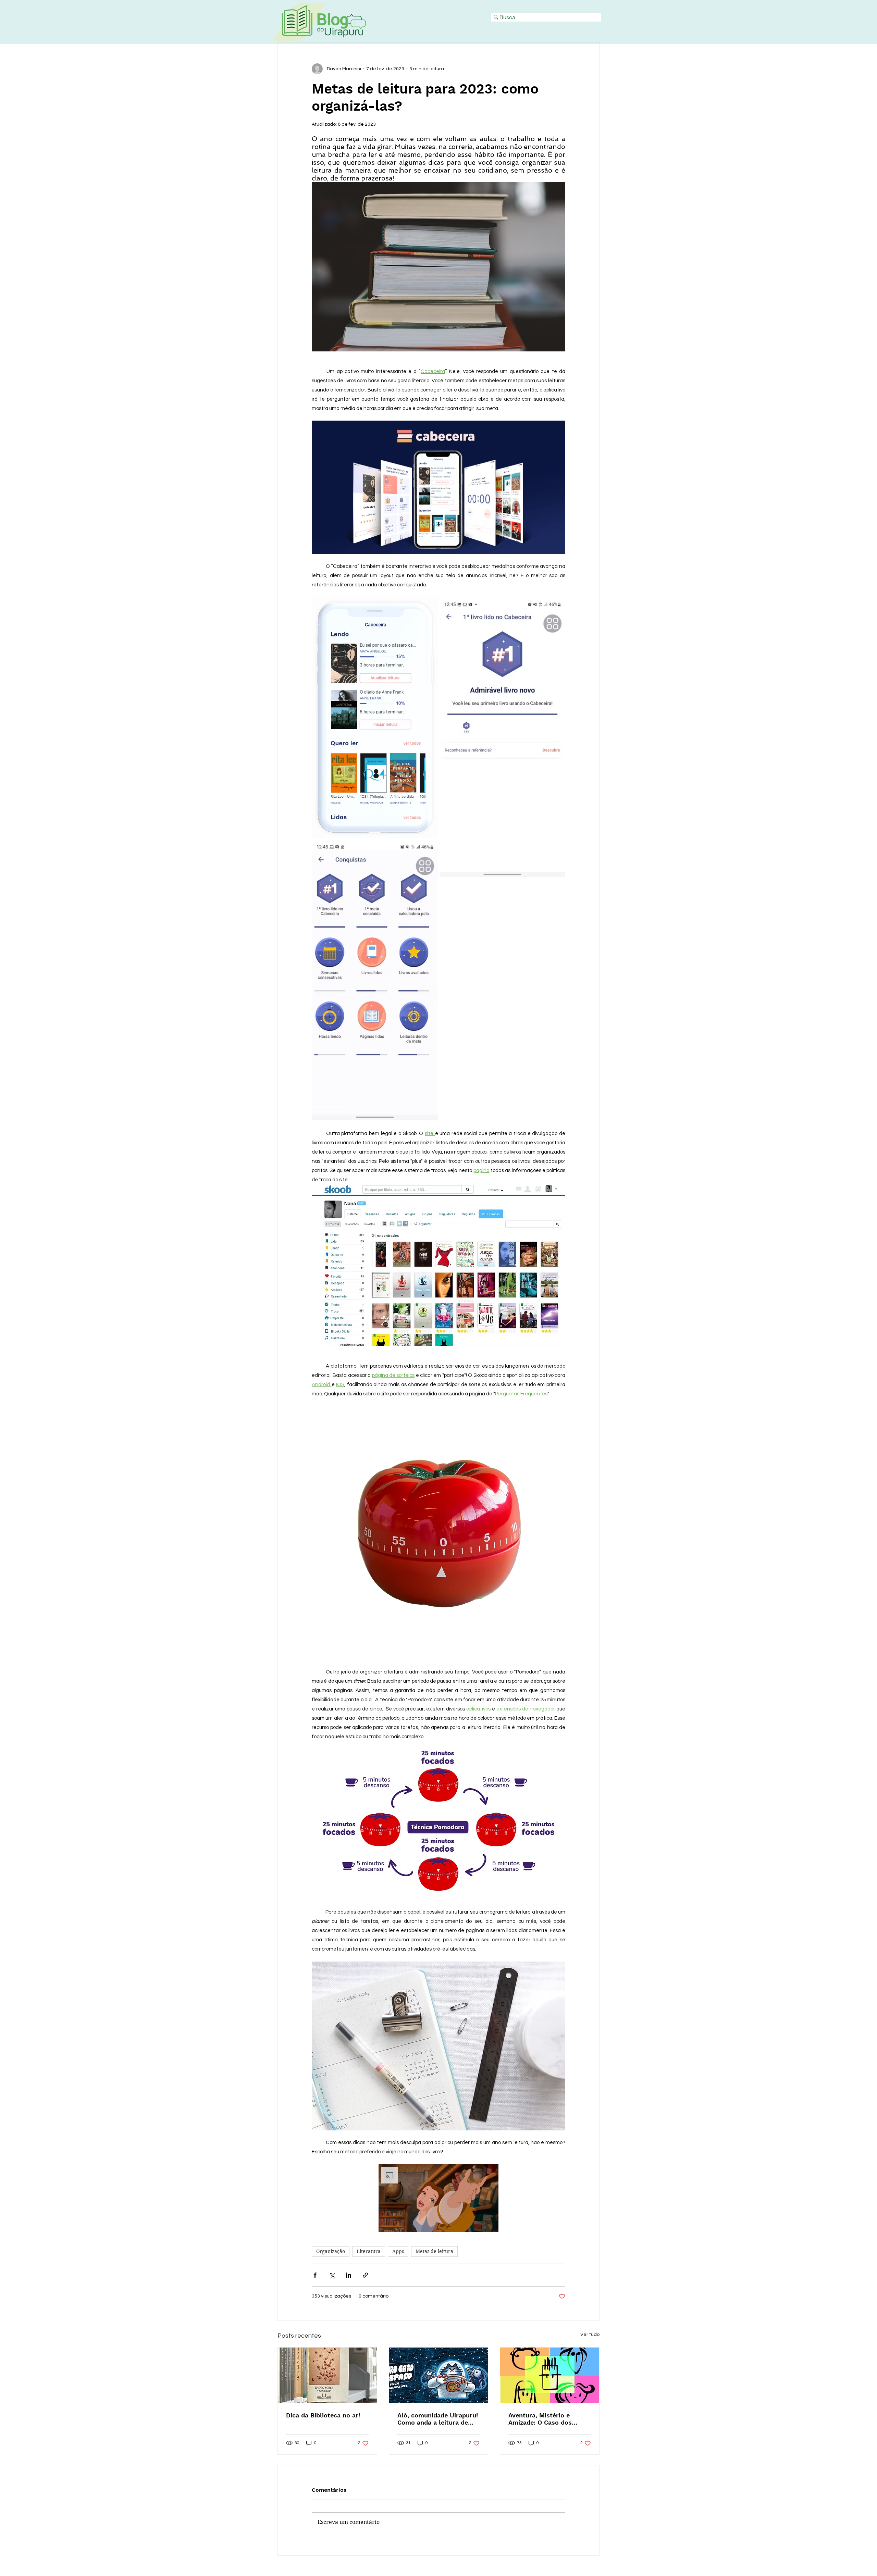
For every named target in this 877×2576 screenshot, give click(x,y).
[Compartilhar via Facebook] (315, 2275)
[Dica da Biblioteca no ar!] (327, 2375)
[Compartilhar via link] (365, 2275)
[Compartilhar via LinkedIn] (349, 2275)
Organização (331, 2251)
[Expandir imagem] (375, 718)
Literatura (369, 2251)
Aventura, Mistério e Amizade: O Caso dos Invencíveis (540, 2419)
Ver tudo (590, 2335)
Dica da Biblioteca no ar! (323, 2415)
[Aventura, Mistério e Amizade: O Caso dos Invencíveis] (550, 2375)
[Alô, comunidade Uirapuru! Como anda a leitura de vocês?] (439, 2375)
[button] (438, 2198)
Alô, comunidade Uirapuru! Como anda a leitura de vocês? (438, 2419)
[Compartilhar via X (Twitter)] (332, 2275)
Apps (398, 2251)
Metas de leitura (434, 2251)
